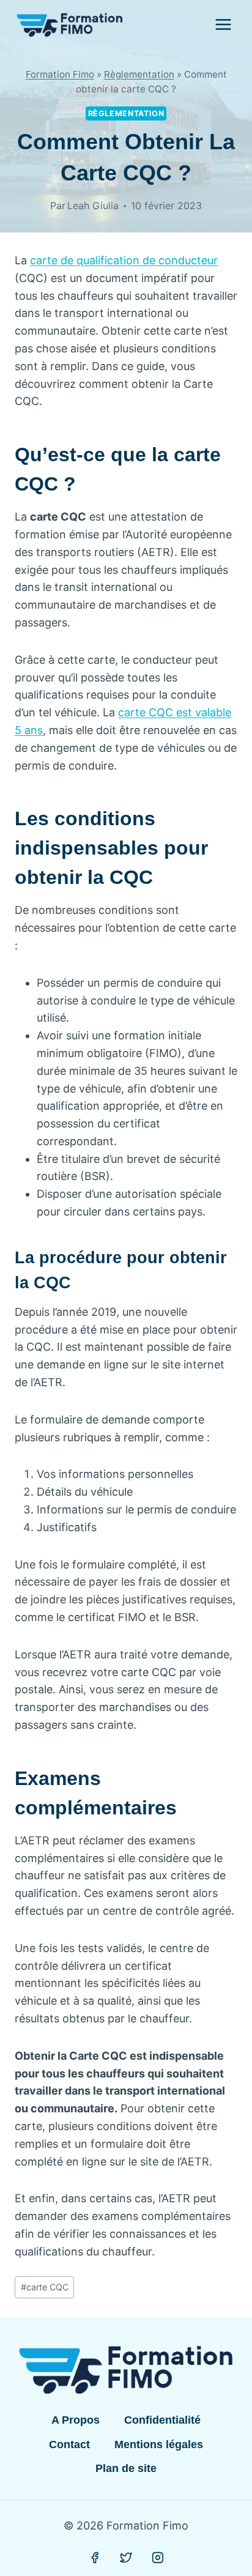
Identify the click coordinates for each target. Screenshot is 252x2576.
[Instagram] (158, 2558)
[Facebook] (95, 2558)
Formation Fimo (60, 74)
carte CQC (45, 2287)
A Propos (76, 2420)
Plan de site (126, 2468)
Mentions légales (159, 2444)
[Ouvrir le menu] (223, 24)
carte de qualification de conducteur (124, 260)
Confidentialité (162, 2420)
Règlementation (139, 74)
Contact (69, 2444)
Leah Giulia (93, 206)
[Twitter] (126, 2558)
